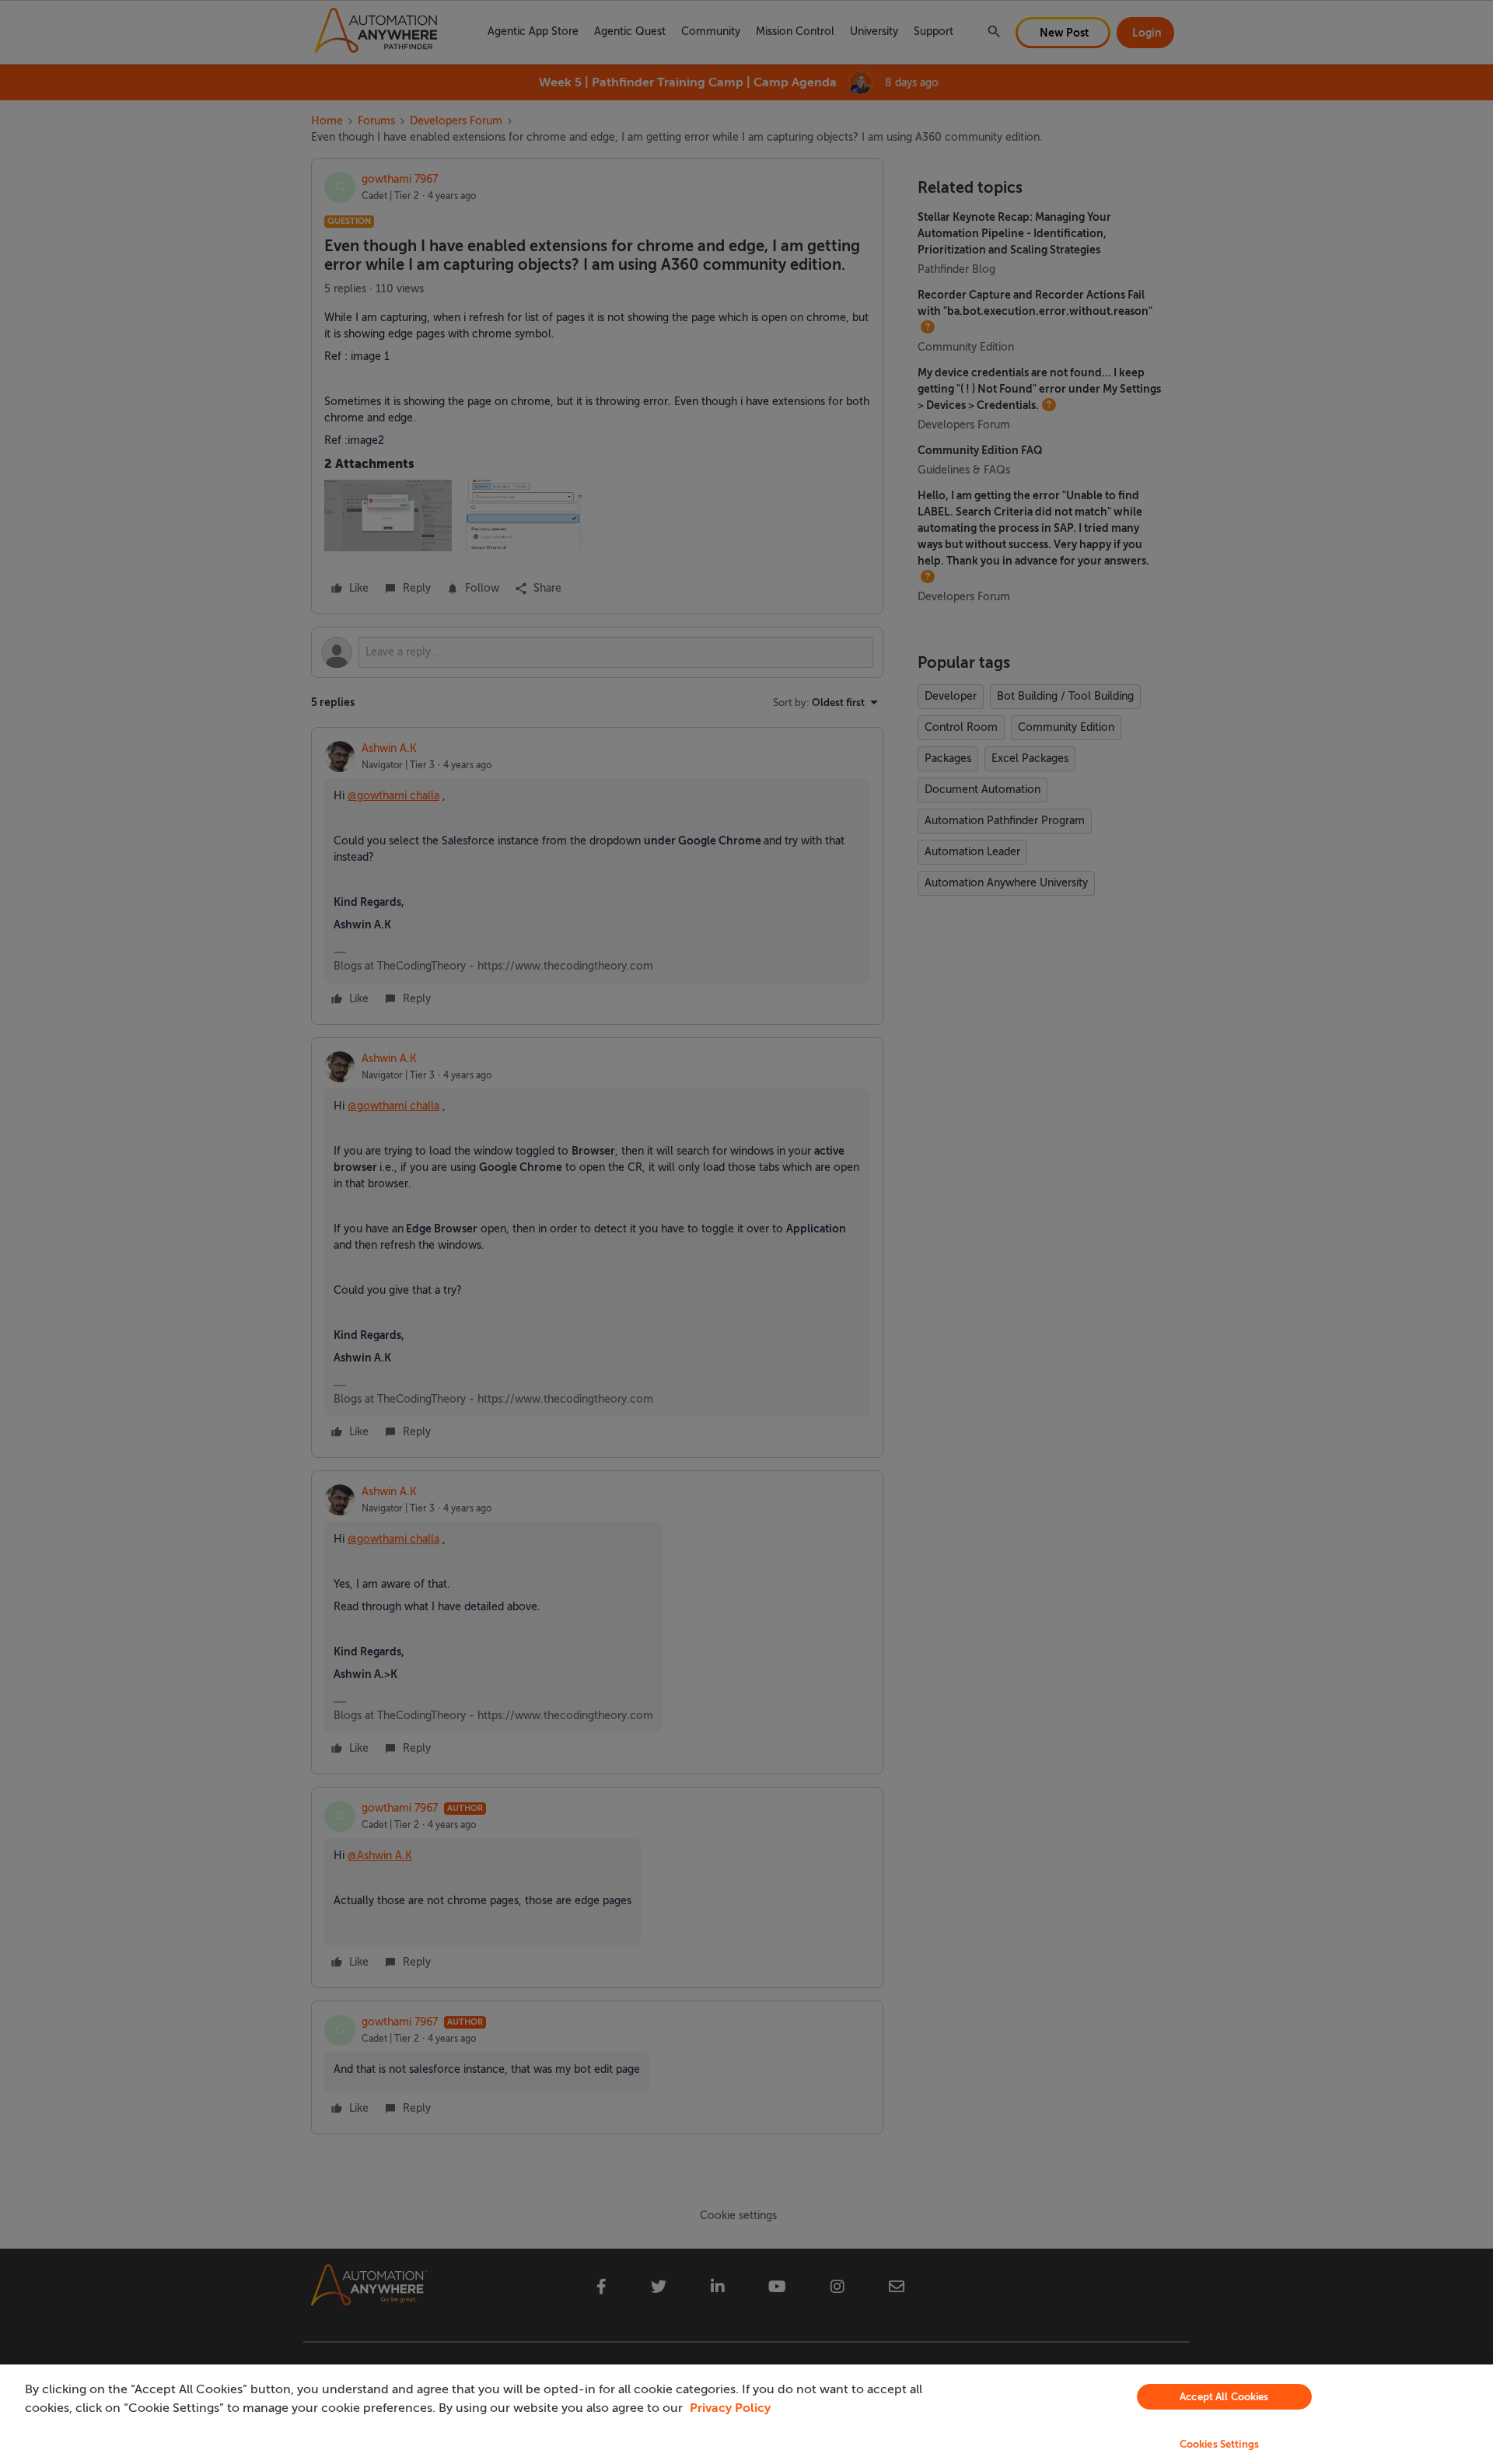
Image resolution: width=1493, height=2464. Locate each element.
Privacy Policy (730, 2408)
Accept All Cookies (1224, 2397)
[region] (746, 2414)
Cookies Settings (1219, 2444)
